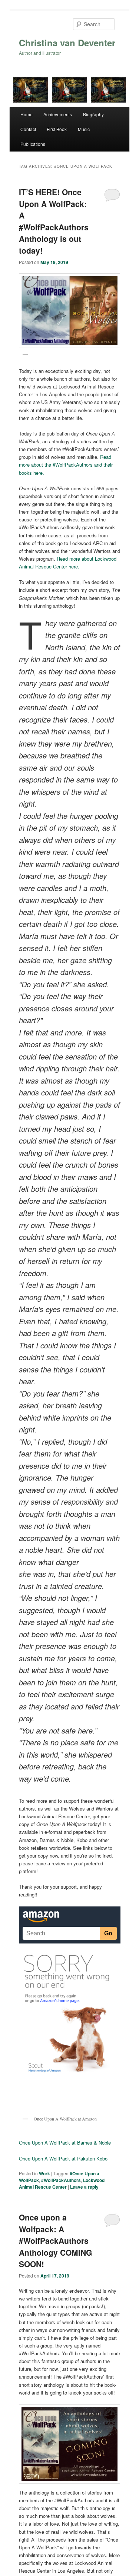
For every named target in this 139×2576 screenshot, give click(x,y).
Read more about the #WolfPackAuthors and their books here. (66, 465)
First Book (57, 129)
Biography (93, 114)
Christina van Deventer (67, 43)
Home (27, 114)
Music (84, 129)
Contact (28, 129)
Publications (33, 144)
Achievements (58, 114)
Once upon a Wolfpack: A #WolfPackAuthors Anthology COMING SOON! (55, 2240)
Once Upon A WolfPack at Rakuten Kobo (63, 2158)
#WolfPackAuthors (61, 2180)
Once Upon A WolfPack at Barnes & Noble (65, 2143)
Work (44, 2173)
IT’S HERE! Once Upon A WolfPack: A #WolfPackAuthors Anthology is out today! (54, 221)
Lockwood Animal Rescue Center (62, 2183)
